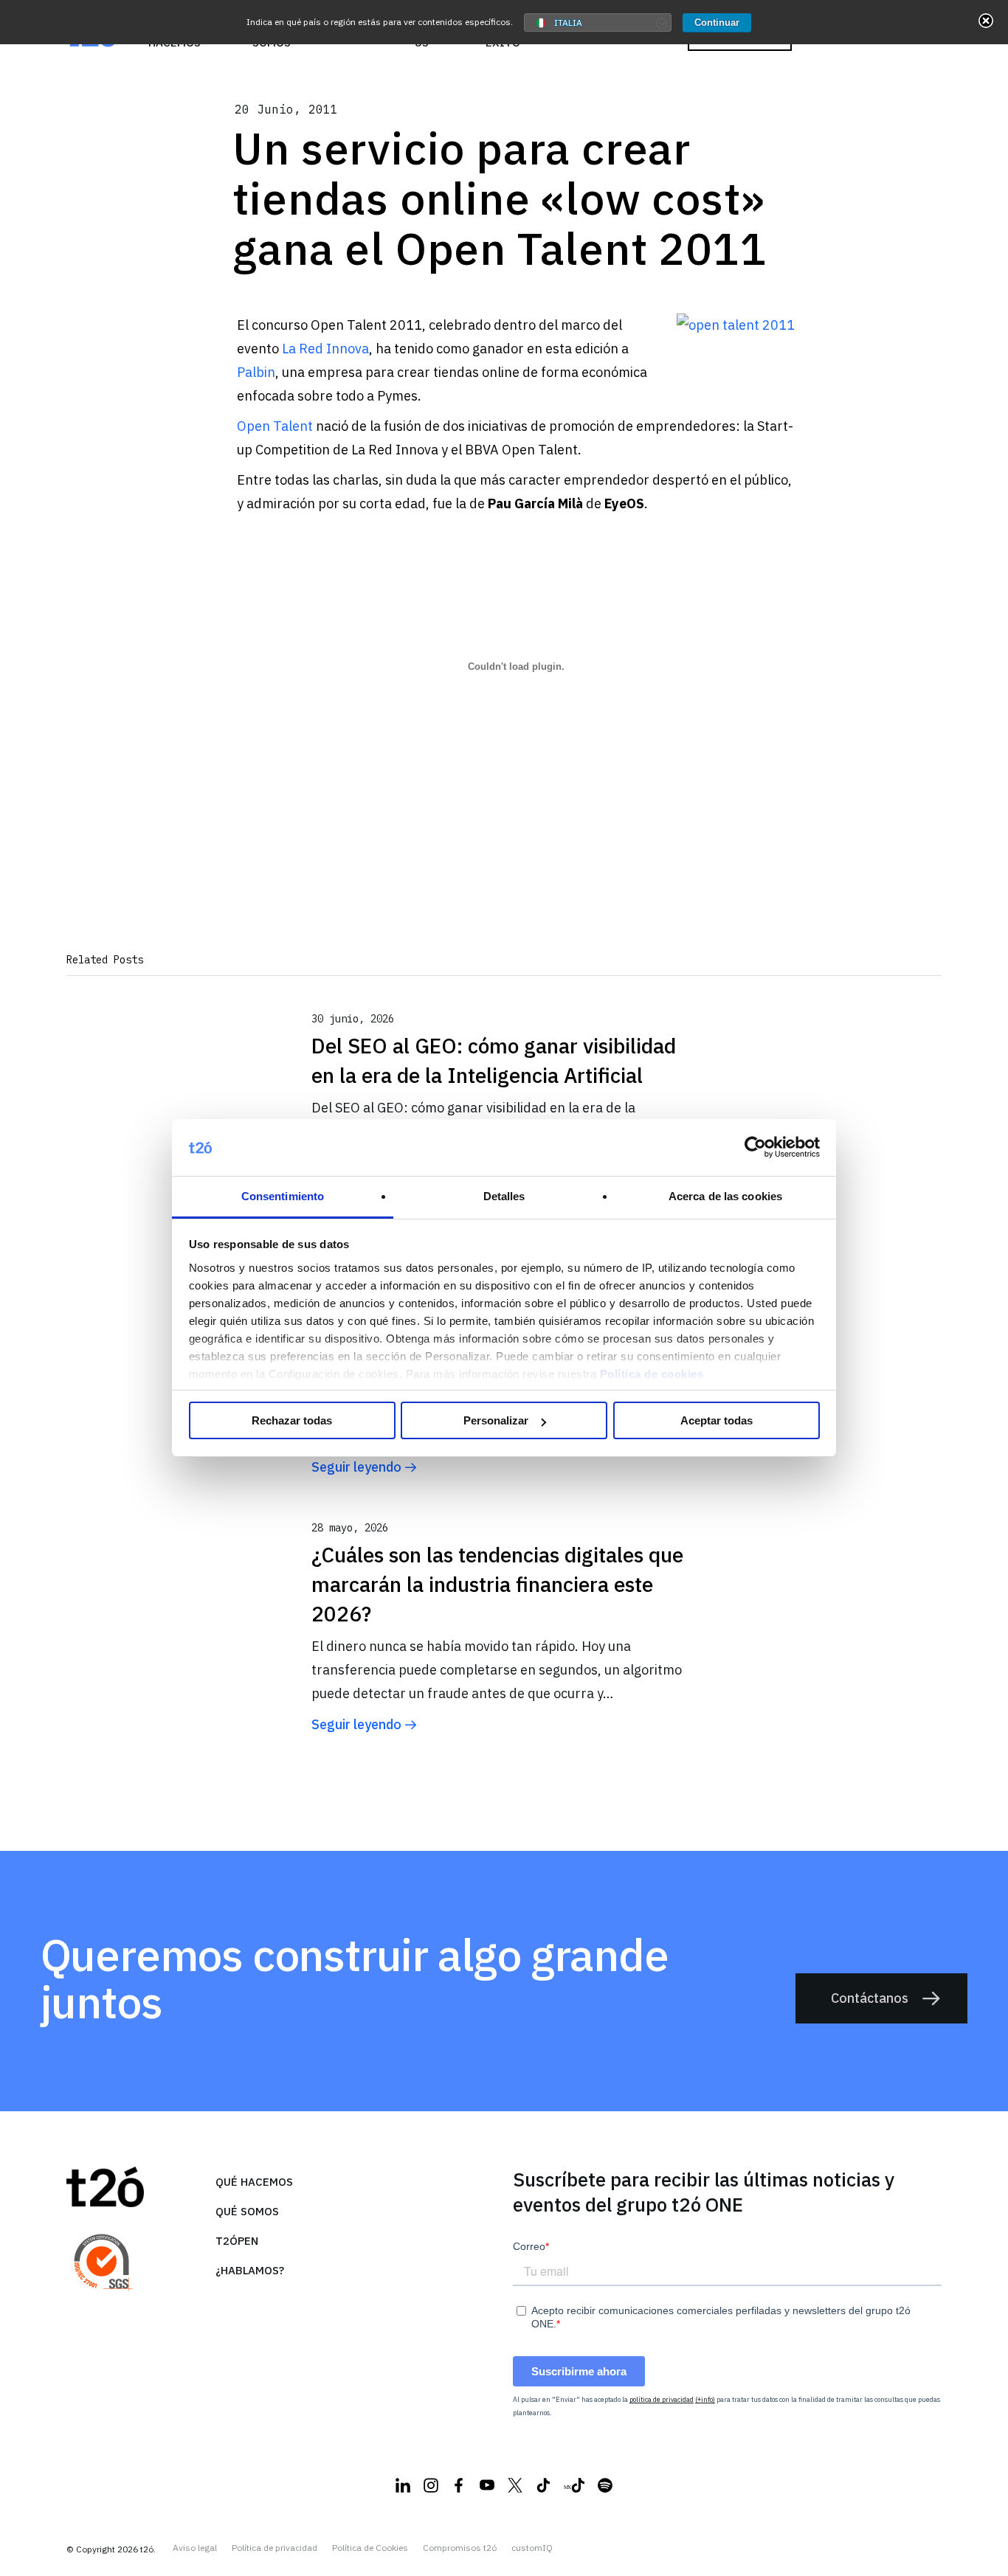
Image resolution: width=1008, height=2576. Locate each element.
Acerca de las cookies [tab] (725, 1196)
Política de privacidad (275, 2548)
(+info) (705, 2399)
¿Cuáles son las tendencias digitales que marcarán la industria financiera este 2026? (497, 1584)
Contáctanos (870, 1998)
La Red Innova (325, 349)
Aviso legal (195, 2548)
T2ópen (237, 2241)
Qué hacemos (254, 2182)
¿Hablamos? (250, 2270)
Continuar (717, 22)
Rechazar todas (292, 1420)
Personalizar (496, 1420)
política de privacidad (662, 2399)
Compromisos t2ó (460, 2548)
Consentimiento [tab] (283, 1196)
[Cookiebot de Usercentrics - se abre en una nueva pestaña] (755, 1148)
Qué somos (247, 2211)
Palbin (256, 372)
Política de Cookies (370, 2548)
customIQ (532, 2548)
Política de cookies (652, 1374)
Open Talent (275, 426)
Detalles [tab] (504, 1196)
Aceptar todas (717, 1420)
